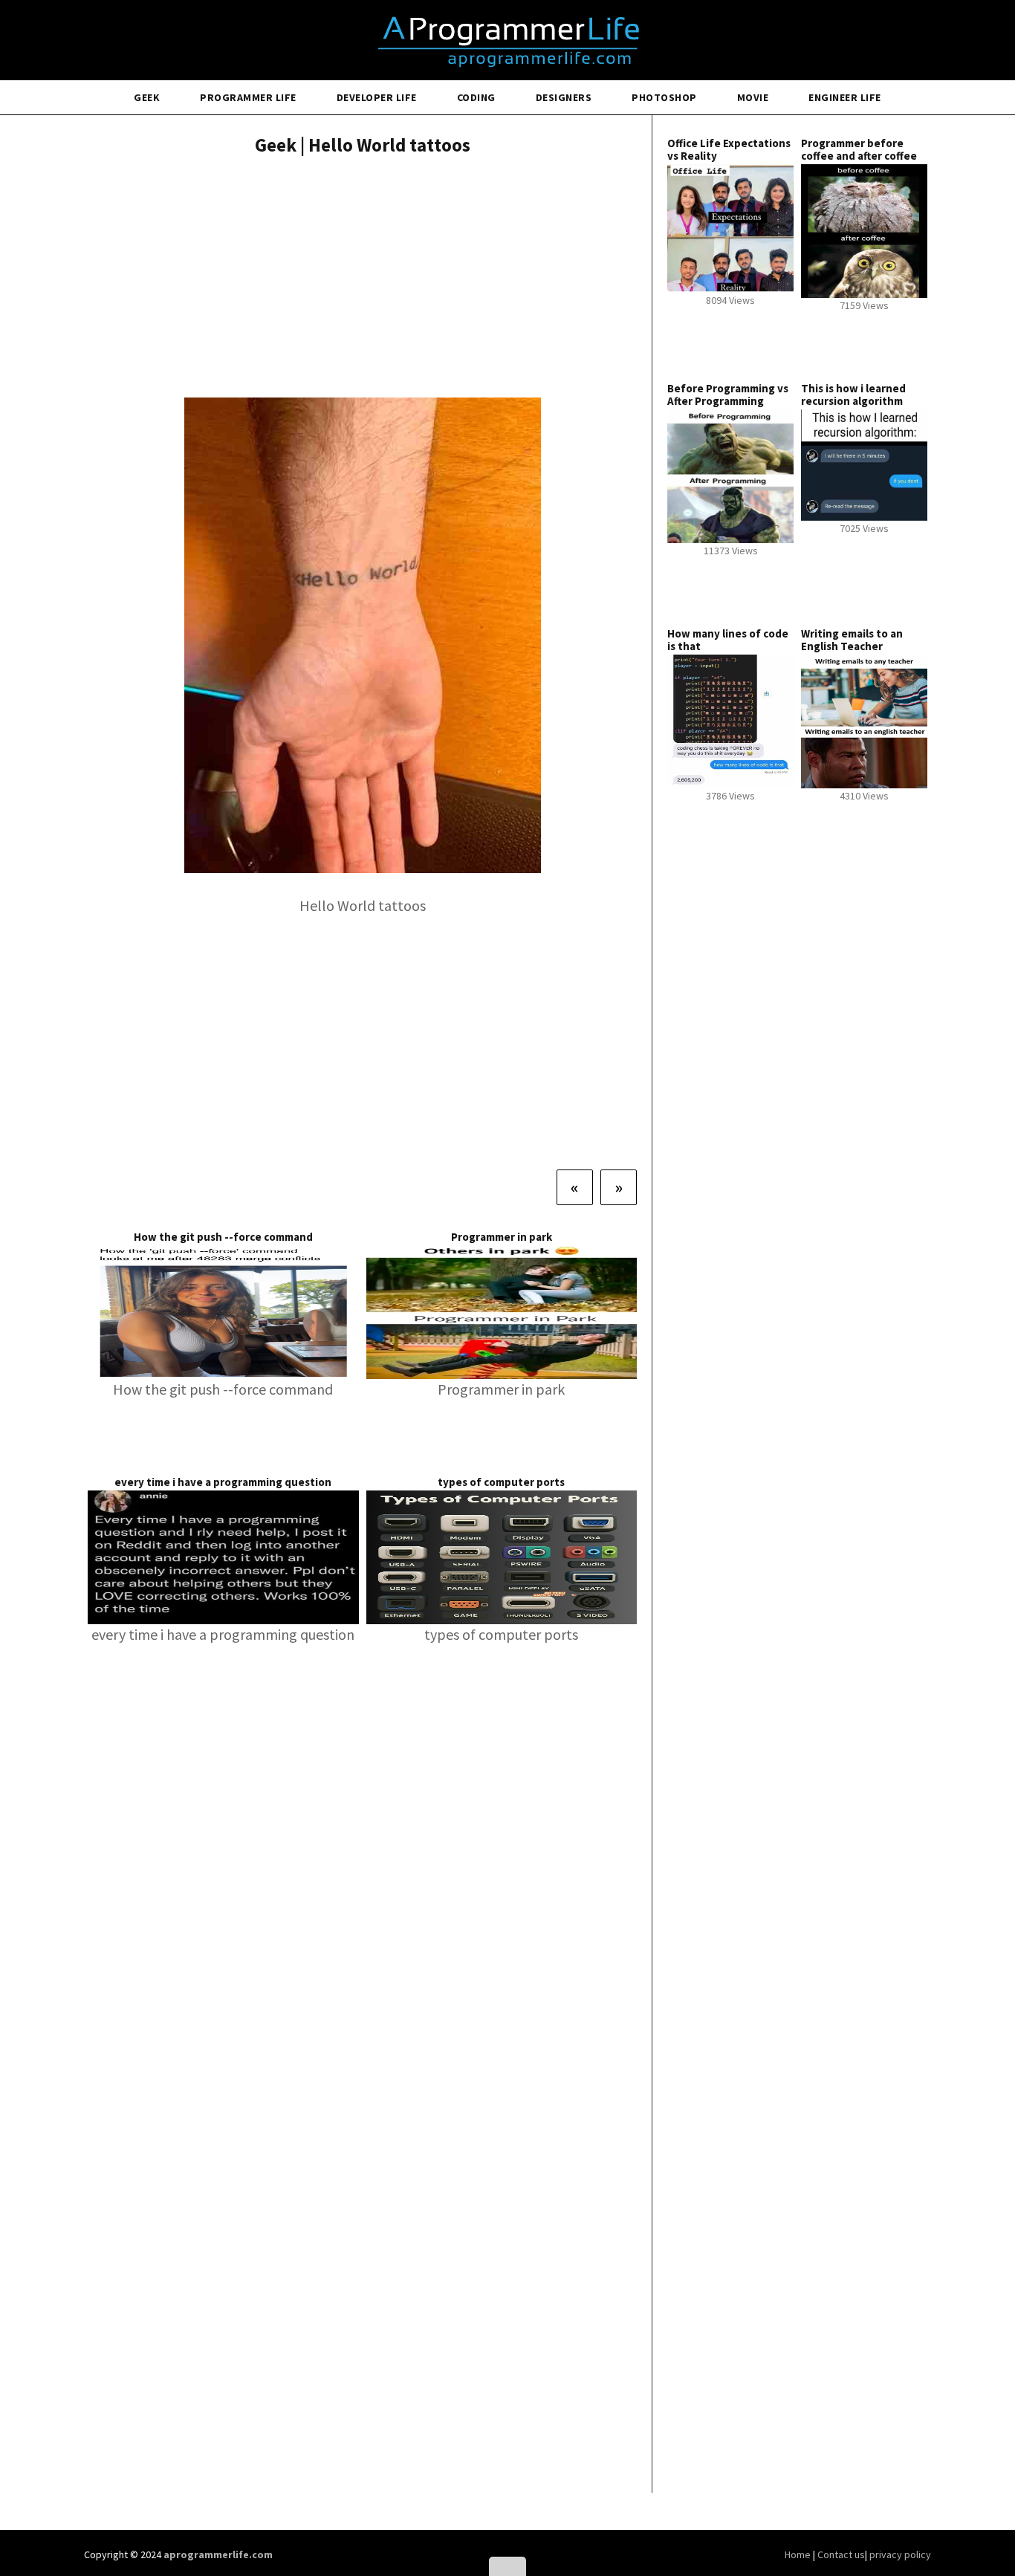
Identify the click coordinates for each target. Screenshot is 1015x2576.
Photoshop (664, 97)
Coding (476, 97)
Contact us (841, 2554)
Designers (564, 97)
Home (799, 2554)
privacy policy (900, 2554)
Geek (147, 97)
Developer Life (377, 97)
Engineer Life (845, 97)
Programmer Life (248, 97)
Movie (753, 97)
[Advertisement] (362, 279)
